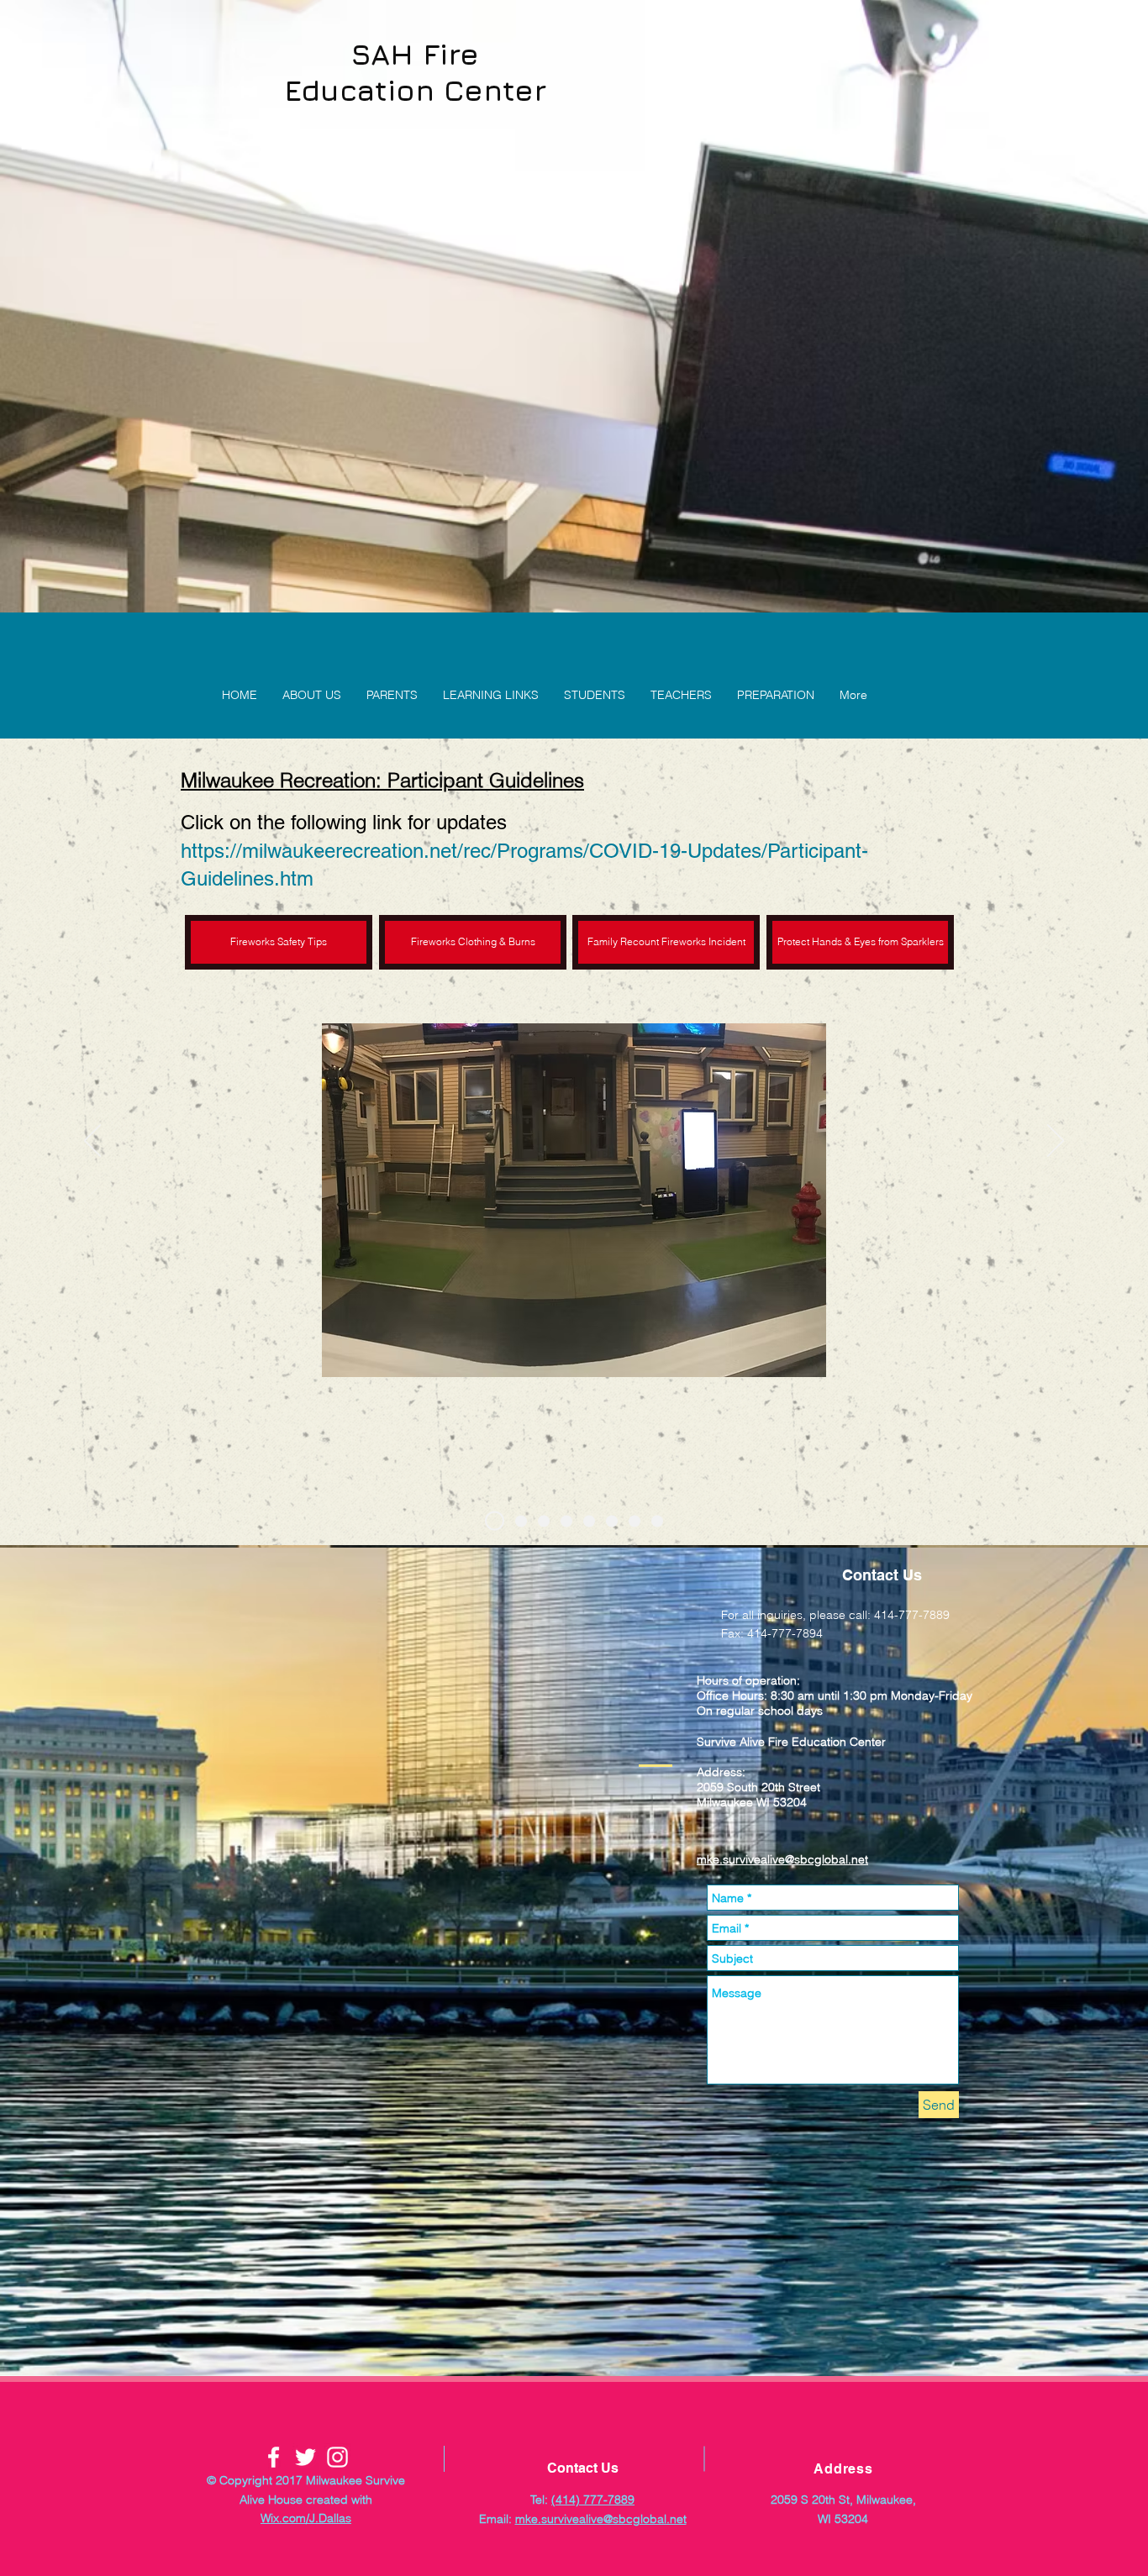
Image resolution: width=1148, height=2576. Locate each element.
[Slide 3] (544, 1521)
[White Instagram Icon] (337, 2457)
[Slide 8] (657, 1521)
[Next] (1056, 1142)
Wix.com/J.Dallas (306, 2518)
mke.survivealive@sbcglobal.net (782, 1859)
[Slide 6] (612, 1521)
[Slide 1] (491, 1521)
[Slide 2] (517, 1521)
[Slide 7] (635, 1521)
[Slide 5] (589, 1521)
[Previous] (92, 1142)
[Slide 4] (566, 1521)
